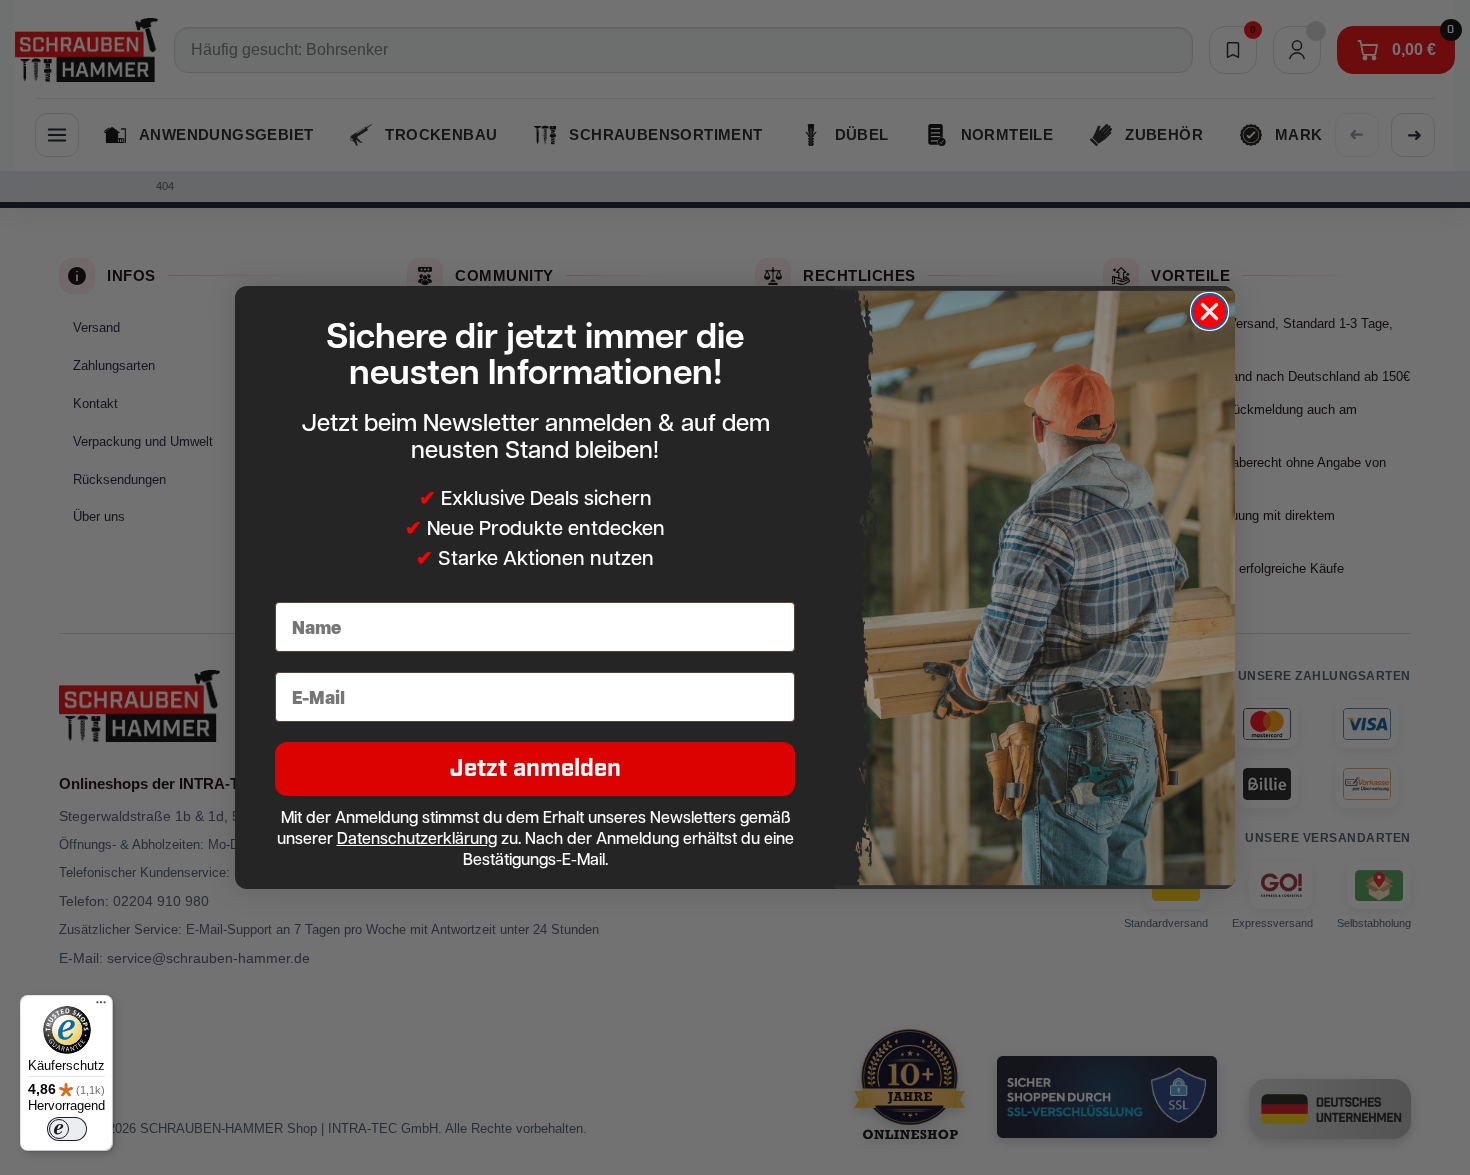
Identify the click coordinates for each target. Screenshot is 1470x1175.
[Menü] (101, 1007)
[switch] (67, 1129)
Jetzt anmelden (535, 768)
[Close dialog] (1209, 311)
